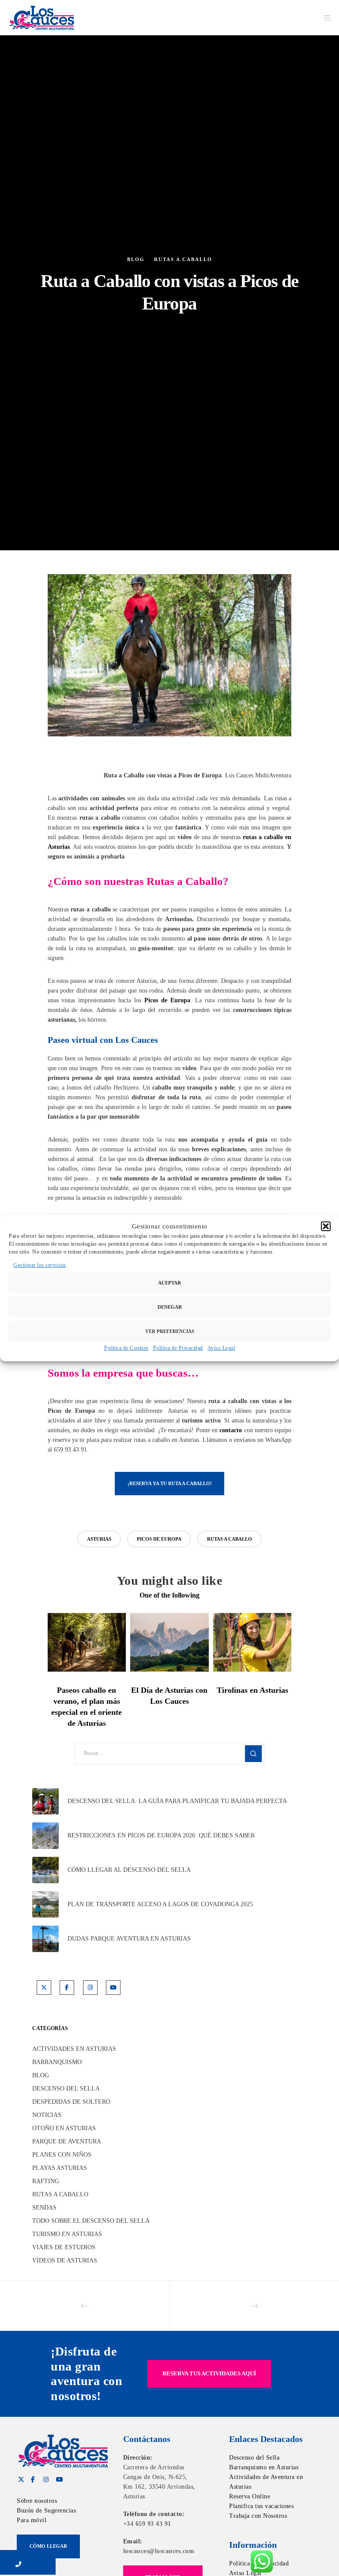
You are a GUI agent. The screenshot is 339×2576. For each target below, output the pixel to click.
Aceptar (169, 1283)
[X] (44, 1988)
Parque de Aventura (67, 2141)
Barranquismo (57, 2062)
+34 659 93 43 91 (147, 2524)
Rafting (46, 2181)
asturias (99, 1539)
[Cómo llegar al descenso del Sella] (45, 1870)
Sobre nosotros (37, 2501)
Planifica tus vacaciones (261, 2506)
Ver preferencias (170, 1331)
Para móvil (32, 2520)
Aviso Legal (221, 1348)
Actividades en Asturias (74, 2049)
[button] (326, 1226)
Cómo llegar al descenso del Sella (129, 1870)
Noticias (47, 2115)
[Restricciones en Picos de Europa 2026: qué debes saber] (45, 1836)
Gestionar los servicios (40, 1265)
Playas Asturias (60, 2168)
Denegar (170, 1307)
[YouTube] (113, 1988)
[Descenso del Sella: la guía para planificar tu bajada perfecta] (45, 1801)
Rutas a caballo (183, 259)
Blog (136, 259)
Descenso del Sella (66, 2089)
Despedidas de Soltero (71, 2102)
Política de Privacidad (178, 1348)
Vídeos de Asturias (65, 2261)
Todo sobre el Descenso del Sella (91, 2221)
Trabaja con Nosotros (258, 2516)
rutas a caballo (230, 1539)
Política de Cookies (126, 1348)
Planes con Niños (62, 2155)
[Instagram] (90, 1988)
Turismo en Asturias (67, 2234)
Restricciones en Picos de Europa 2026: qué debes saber (161, 1835)
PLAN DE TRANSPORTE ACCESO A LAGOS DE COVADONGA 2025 (160, 1904)
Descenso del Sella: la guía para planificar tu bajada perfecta (177, 1801)
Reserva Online (250, 2496)
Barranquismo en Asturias (264, 2467)
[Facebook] (67, 1988)
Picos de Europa (167, 1000)
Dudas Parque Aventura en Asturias (129, 1939)
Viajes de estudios (64, 2247)
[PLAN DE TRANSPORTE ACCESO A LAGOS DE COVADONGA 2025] (45, 1904)
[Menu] (324, 18)
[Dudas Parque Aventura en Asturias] (45, 1939)
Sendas (44, 2208)
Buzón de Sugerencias (46, 2511)
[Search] (253, 1754)
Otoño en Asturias (64, 2128)
